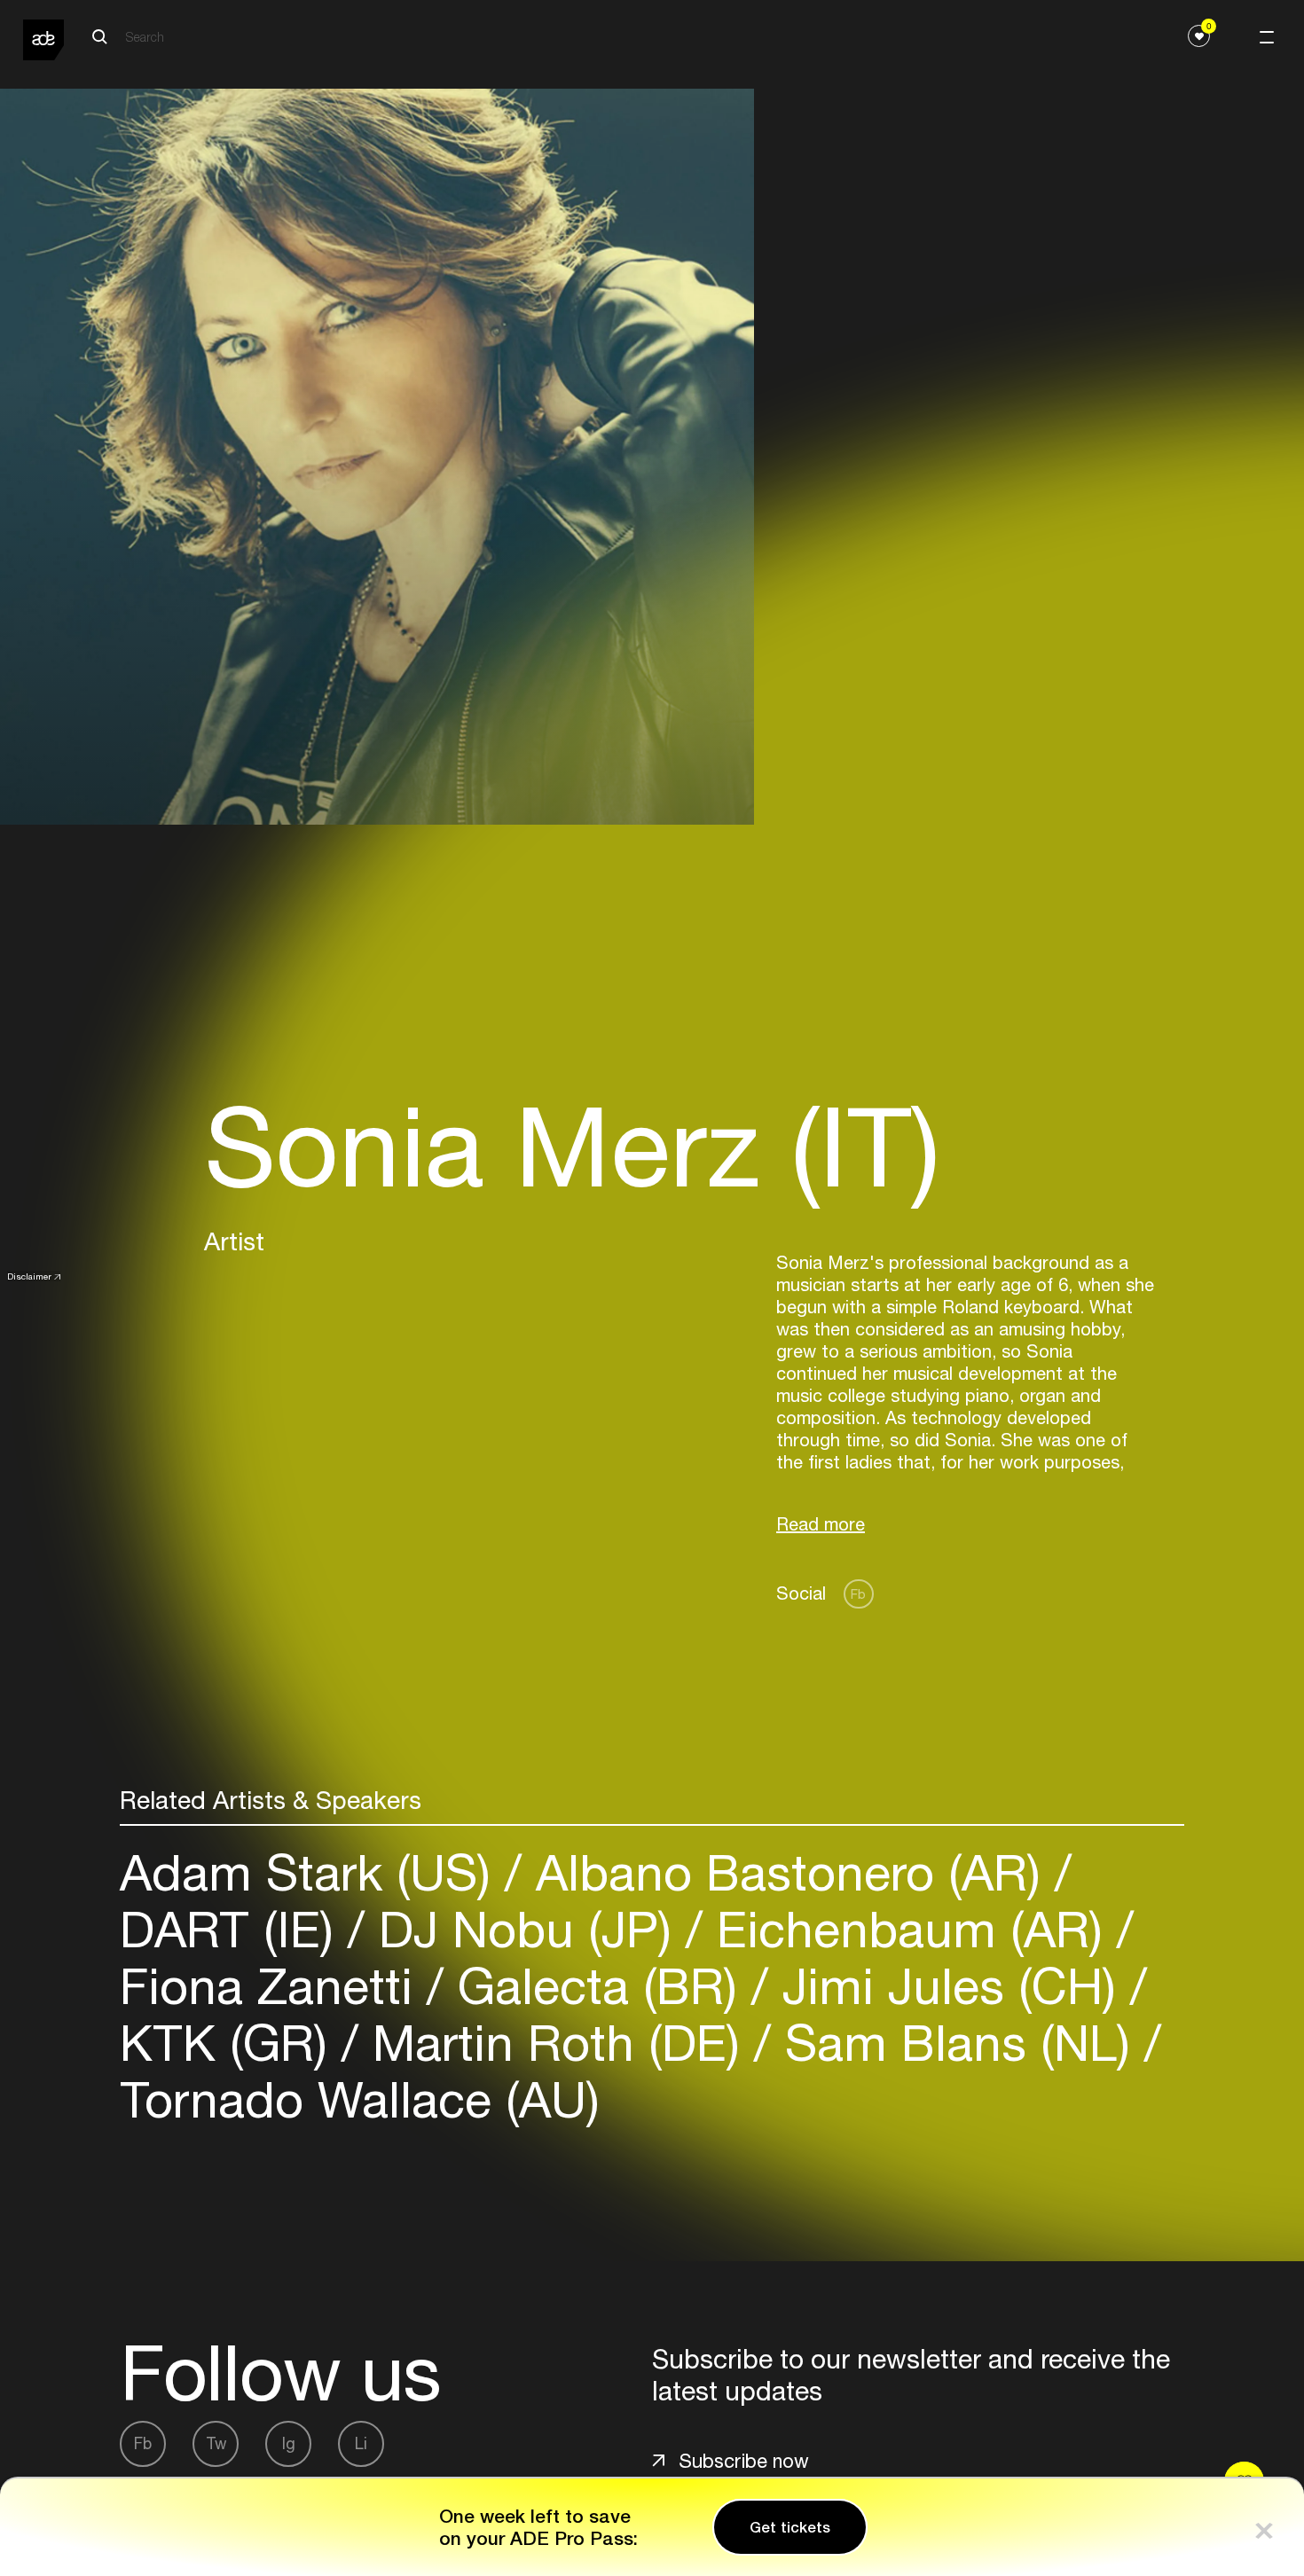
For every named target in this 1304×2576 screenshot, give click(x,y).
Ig (289, 2443)
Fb (858, 1594)
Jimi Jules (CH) (949, 1986)
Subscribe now (744, 2461)
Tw (216, 2443)
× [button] (1264, 2527)
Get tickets (790, 2527)
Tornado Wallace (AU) (360, 2099)
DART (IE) (234, 1929)
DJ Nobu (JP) (525, 1929)
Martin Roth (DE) (556, 2043)
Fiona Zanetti (273, 1986)
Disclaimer (29, 1276)
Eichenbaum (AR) (910, 1929)
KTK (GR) (231, 2043)
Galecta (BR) (597, 1986)
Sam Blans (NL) (958, 2043)
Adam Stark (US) (312, 1872)
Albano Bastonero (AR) (788, 1872)
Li (361, 2443)
